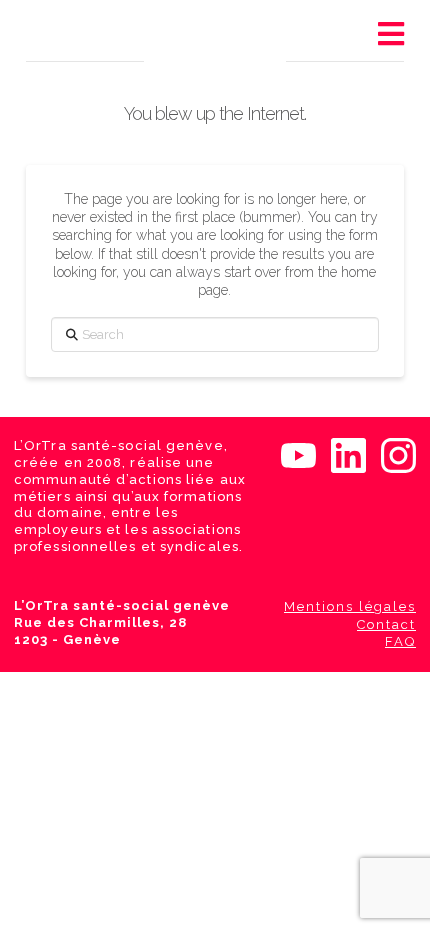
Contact (386, 624)
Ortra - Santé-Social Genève (209, 42)
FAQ (400, 641)
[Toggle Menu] (390, 34)
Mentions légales (350, 606)
